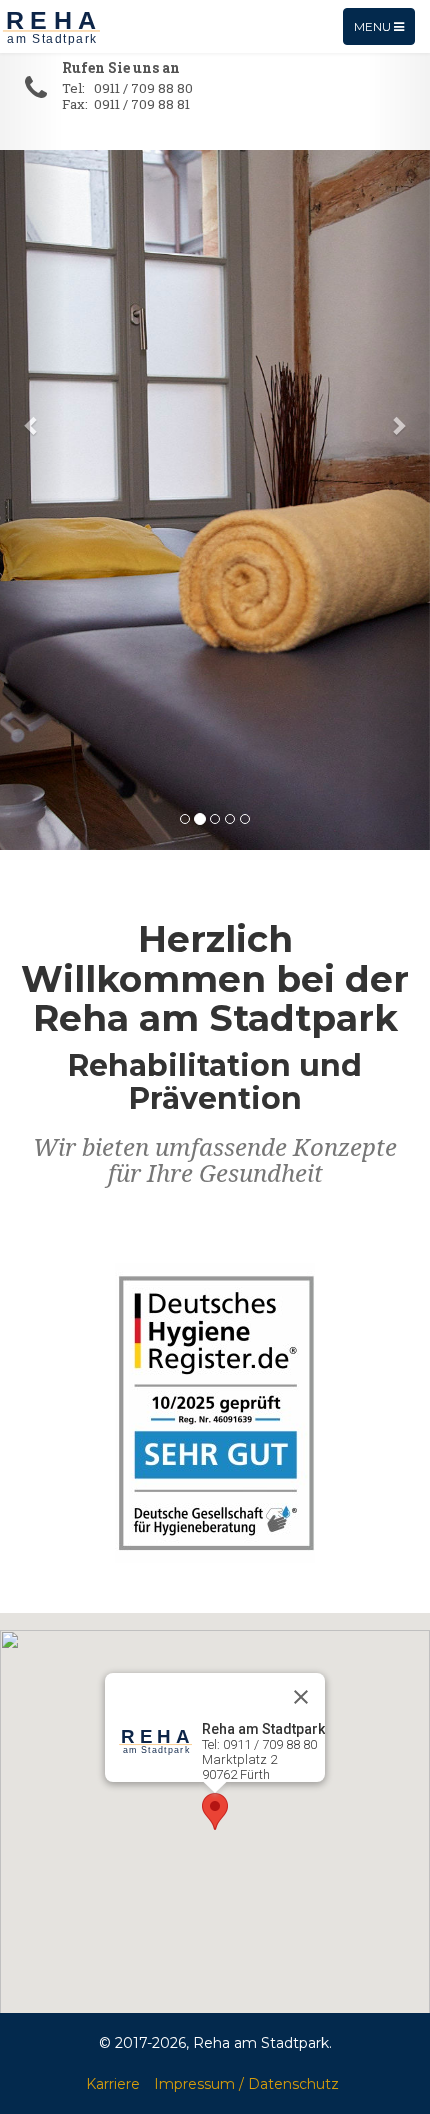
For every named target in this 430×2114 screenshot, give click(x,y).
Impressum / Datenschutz (246, 2084)
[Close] (301, 1697)
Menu (384, 31)
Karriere (113, 2084)
